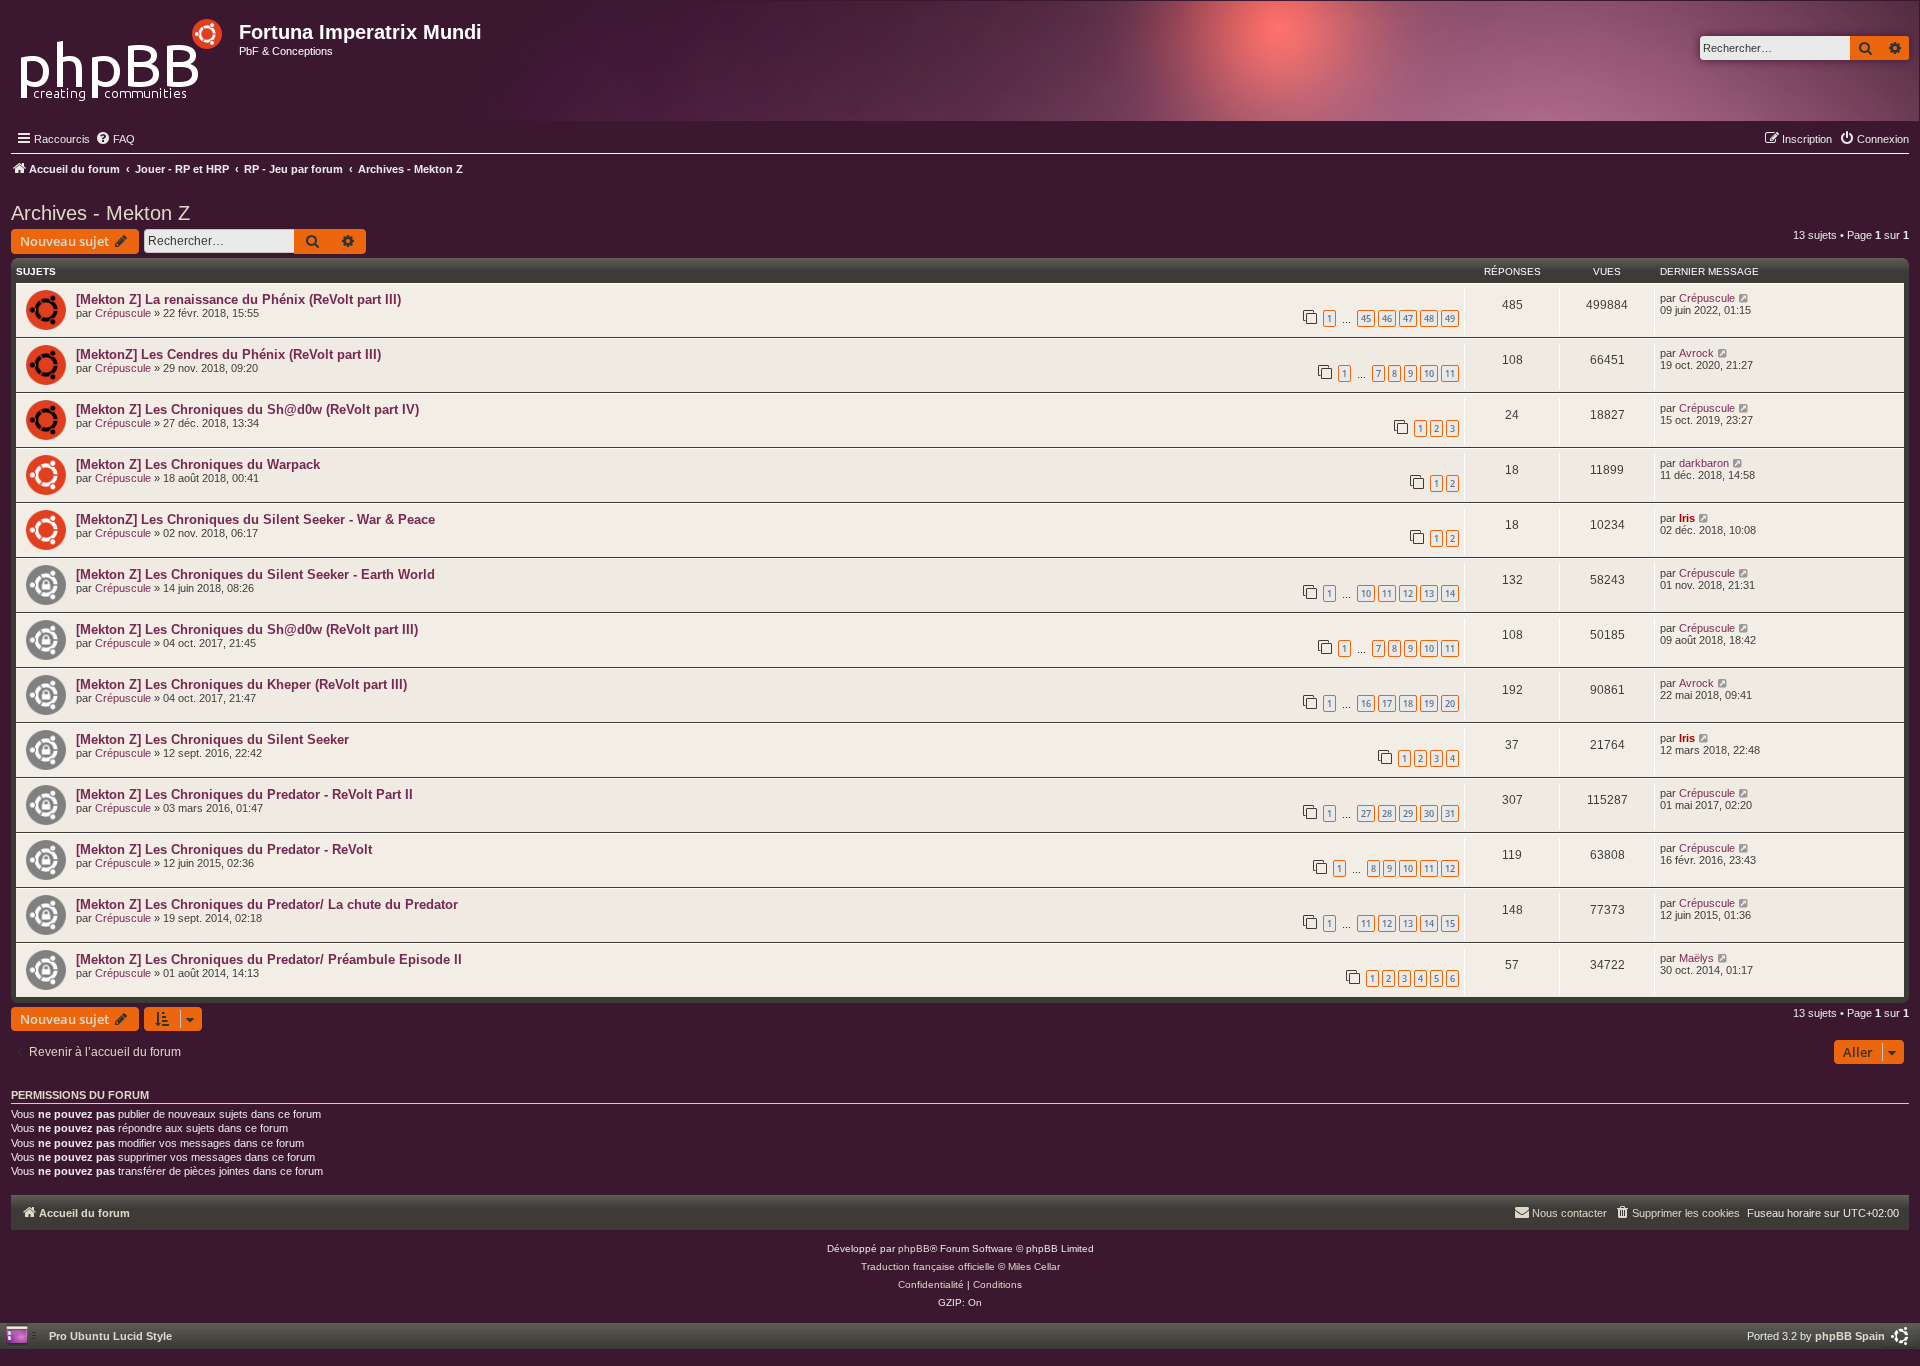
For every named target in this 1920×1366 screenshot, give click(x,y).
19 (1429, 703)
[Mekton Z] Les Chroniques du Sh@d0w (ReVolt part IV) (247, 409)
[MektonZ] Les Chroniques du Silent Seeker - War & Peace (255, 519)
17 (1387, 703)
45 (1366, 318)
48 (1429, 318)
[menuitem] (115, 139)
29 (1408, 813)
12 (1408, 593)
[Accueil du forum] (122, 54)
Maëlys (1696, 958)
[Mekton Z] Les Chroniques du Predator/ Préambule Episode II (269, 959)
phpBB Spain (1850, 1336)
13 (1429, 593)
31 (1450, 813)
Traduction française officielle (928, 1266)
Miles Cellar (1034, 1266)
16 (1366, 703)
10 (1429, 373)
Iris (1687, 518)
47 (1408, 318)
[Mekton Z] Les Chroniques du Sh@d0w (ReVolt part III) (247, 629)
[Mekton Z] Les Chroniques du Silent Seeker (212, 739)
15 (1450, 923)
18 (1408, 703)
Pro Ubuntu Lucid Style (110, 1336)
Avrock (1696, 353)
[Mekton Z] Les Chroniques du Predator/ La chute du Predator (267, 904)
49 (1450, 318)
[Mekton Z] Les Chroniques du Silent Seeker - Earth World (255, 574)
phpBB (914, 1248)
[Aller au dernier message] (1744, 298)
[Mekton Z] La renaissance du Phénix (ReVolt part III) (238, 299)
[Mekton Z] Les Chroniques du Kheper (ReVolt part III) (241, 684)
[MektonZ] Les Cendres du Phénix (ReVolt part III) (228, 354)
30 (1429, 813)
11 (1450, 373)
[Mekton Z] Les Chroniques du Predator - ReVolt (224, 849)
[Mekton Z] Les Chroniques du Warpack (198, 464)
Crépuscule (123, 313)
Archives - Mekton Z (100, 213)
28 (1387, 813)
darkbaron (1704, 463)
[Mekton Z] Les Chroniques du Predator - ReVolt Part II (244, 794)
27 (1366, 813)
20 (1450, 703)
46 (1387, 318)
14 (1450, 593)
